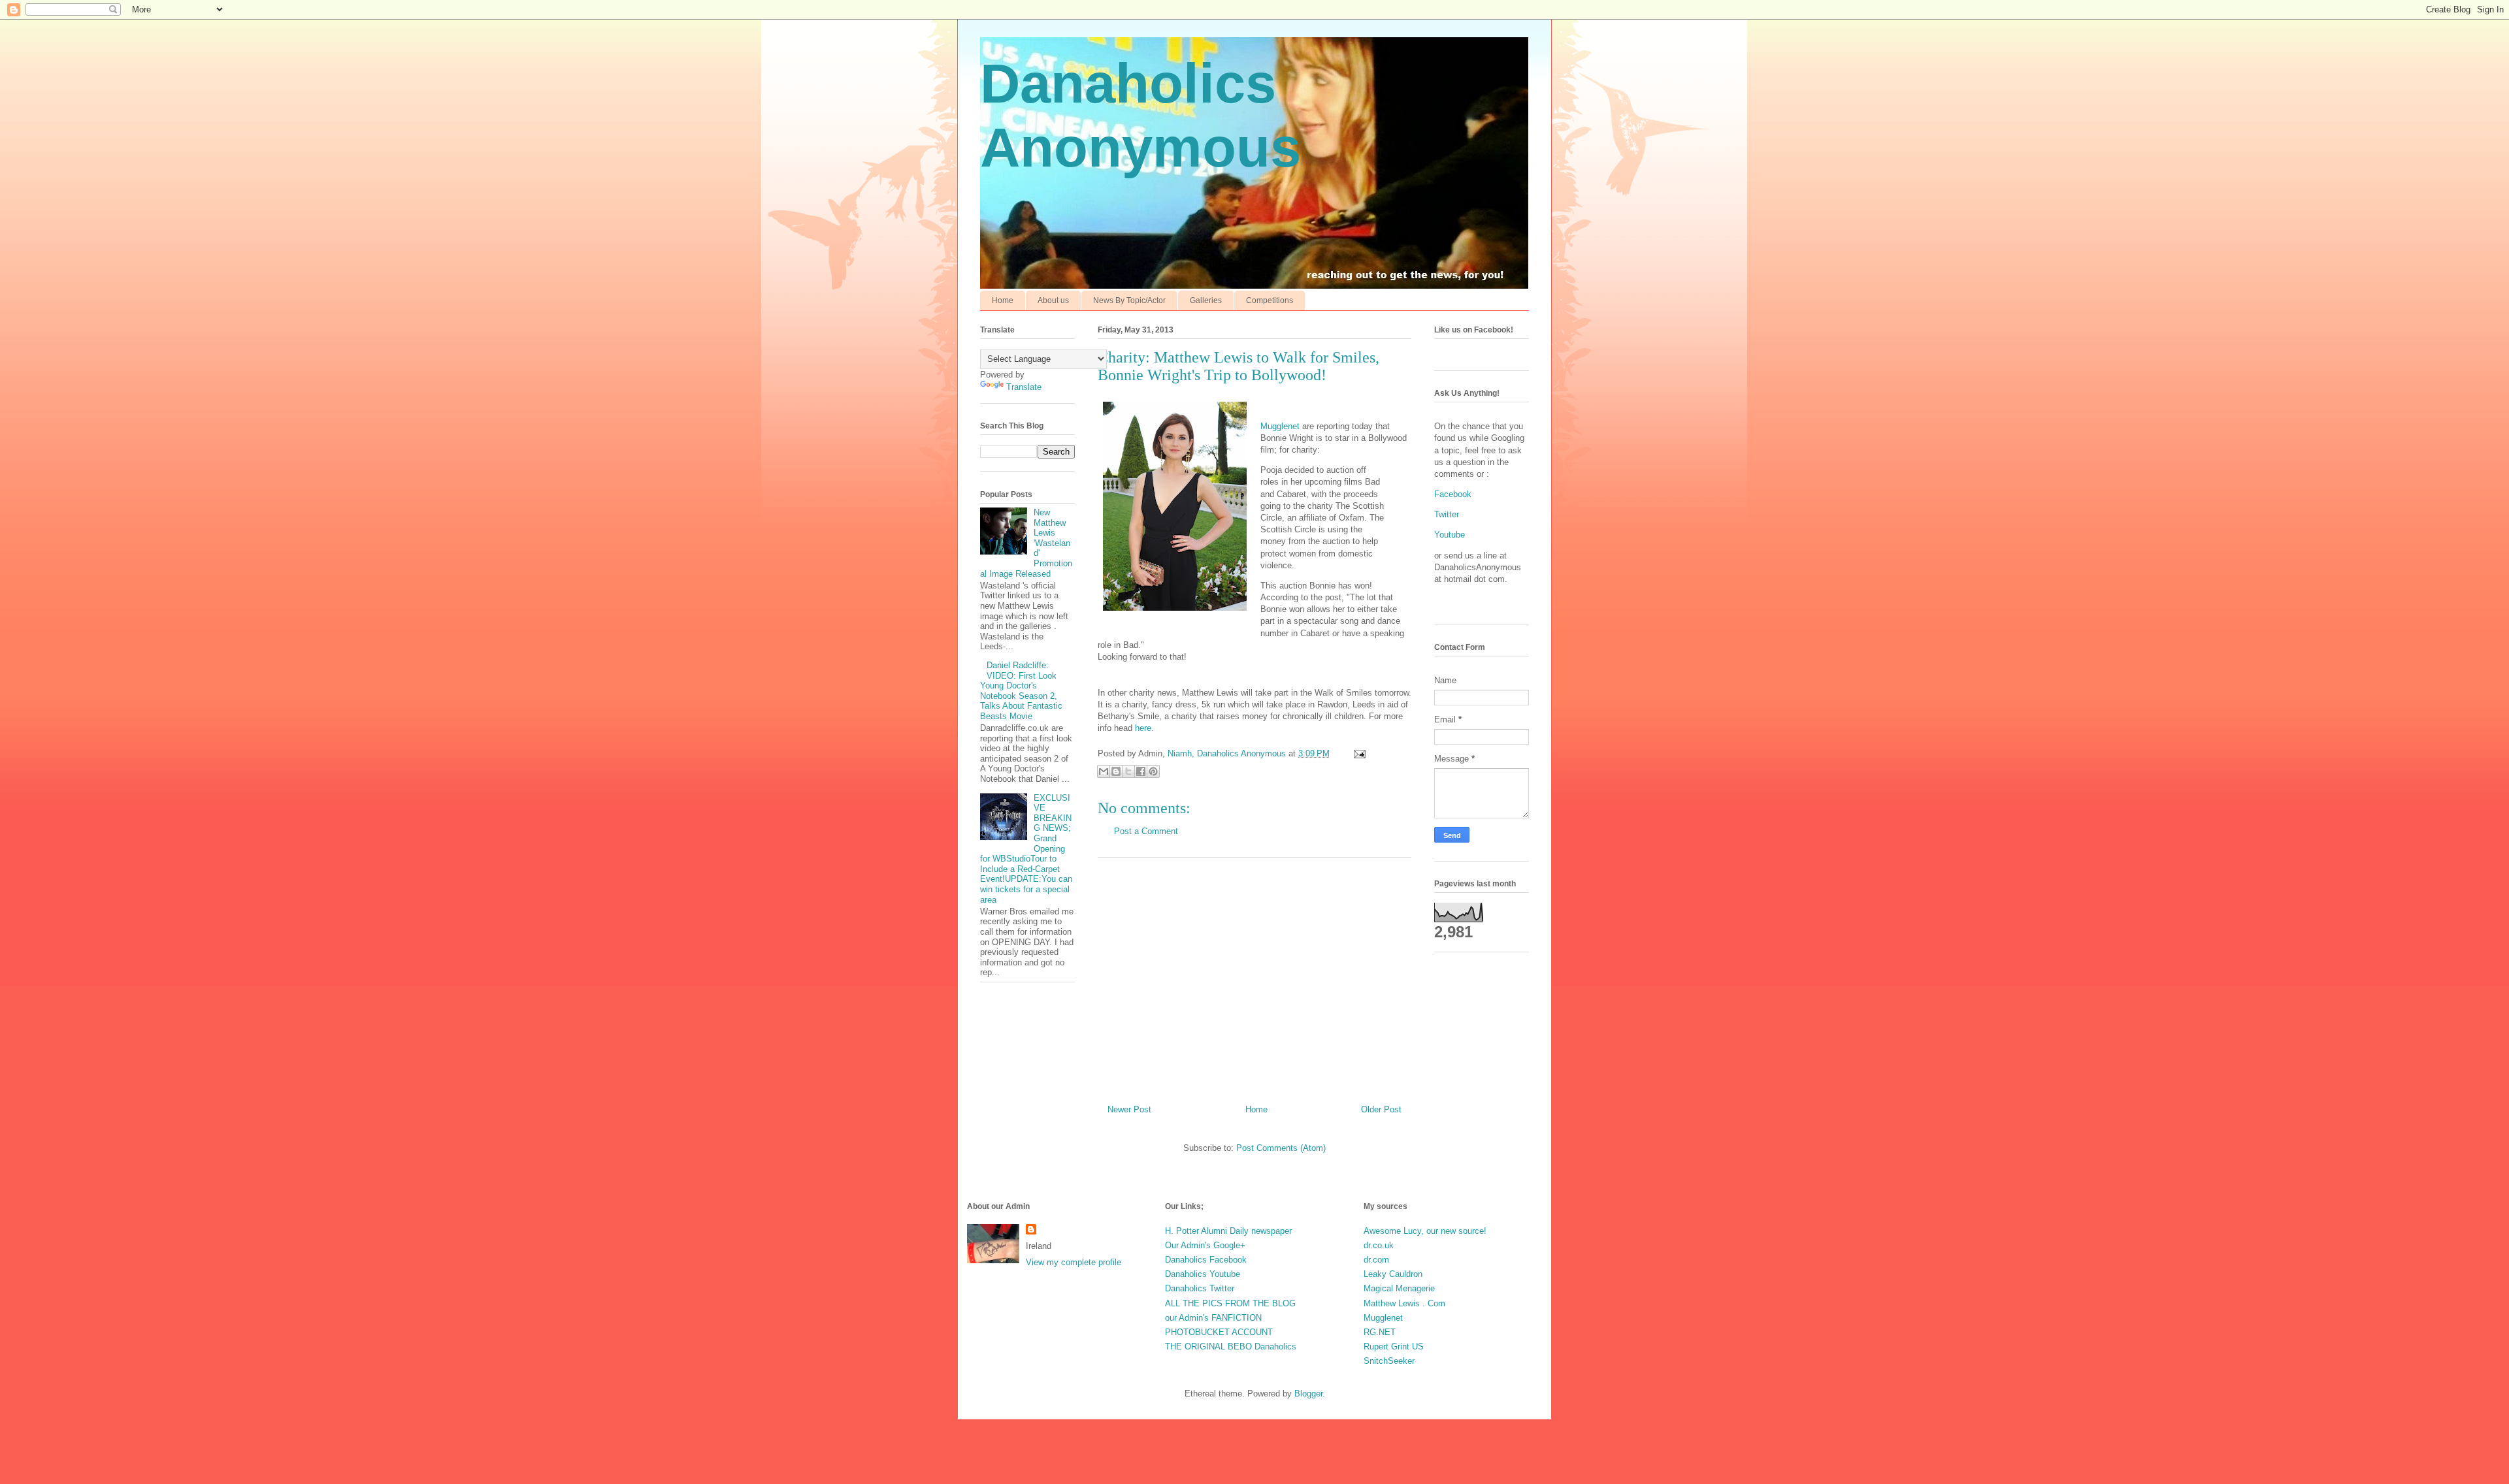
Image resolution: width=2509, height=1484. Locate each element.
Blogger (1308, 1394)
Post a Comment (1146, 831)
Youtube (1450, 535)
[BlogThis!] (1116, 771)
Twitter (1447, 514)
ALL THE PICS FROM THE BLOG (1230, 1303)
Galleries (1206, 300)
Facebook (1453, 494)
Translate (1024, 387)
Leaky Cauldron (1393, 1274)
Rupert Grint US (1394, 1347)
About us (1053, 300)
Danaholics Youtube (1203, 1274)
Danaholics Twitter (1200, 1288)
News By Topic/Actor (1129, 300)
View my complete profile (1074, 1262)
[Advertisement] (1254, 976)
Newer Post (1129, 1109)
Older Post (1381, 1109)
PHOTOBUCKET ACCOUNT (1219, 1332)
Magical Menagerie (1399, 1288)
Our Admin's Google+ (1205, 1245)
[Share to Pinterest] (1153, 771)
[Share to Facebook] (1141, 771)
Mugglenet (1280, 426)
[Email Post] (1357, 753)
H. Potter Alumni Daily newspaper (1228, 1231)
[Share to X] (1128, 771)
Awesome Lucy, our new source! (1425, 1231)
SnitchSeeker (1389, 1361)
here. (1143, 728)
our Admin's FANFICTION (1213, 1318)
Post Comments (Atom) (1281, 1148)
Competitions (1270, 300)
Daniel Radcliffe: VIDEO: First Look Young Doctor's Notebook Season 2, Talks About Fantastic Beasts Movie (1021, 691)
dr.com (1376, 1260)
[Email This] (1104, 771)
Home (1003, 300)
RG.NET (1380, 1332)
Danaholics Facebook (1206, 1260)
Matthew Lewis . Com (1404, 1303)
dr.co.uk (1379, 1245)
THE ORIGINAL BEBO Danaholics (1231, 1347)
